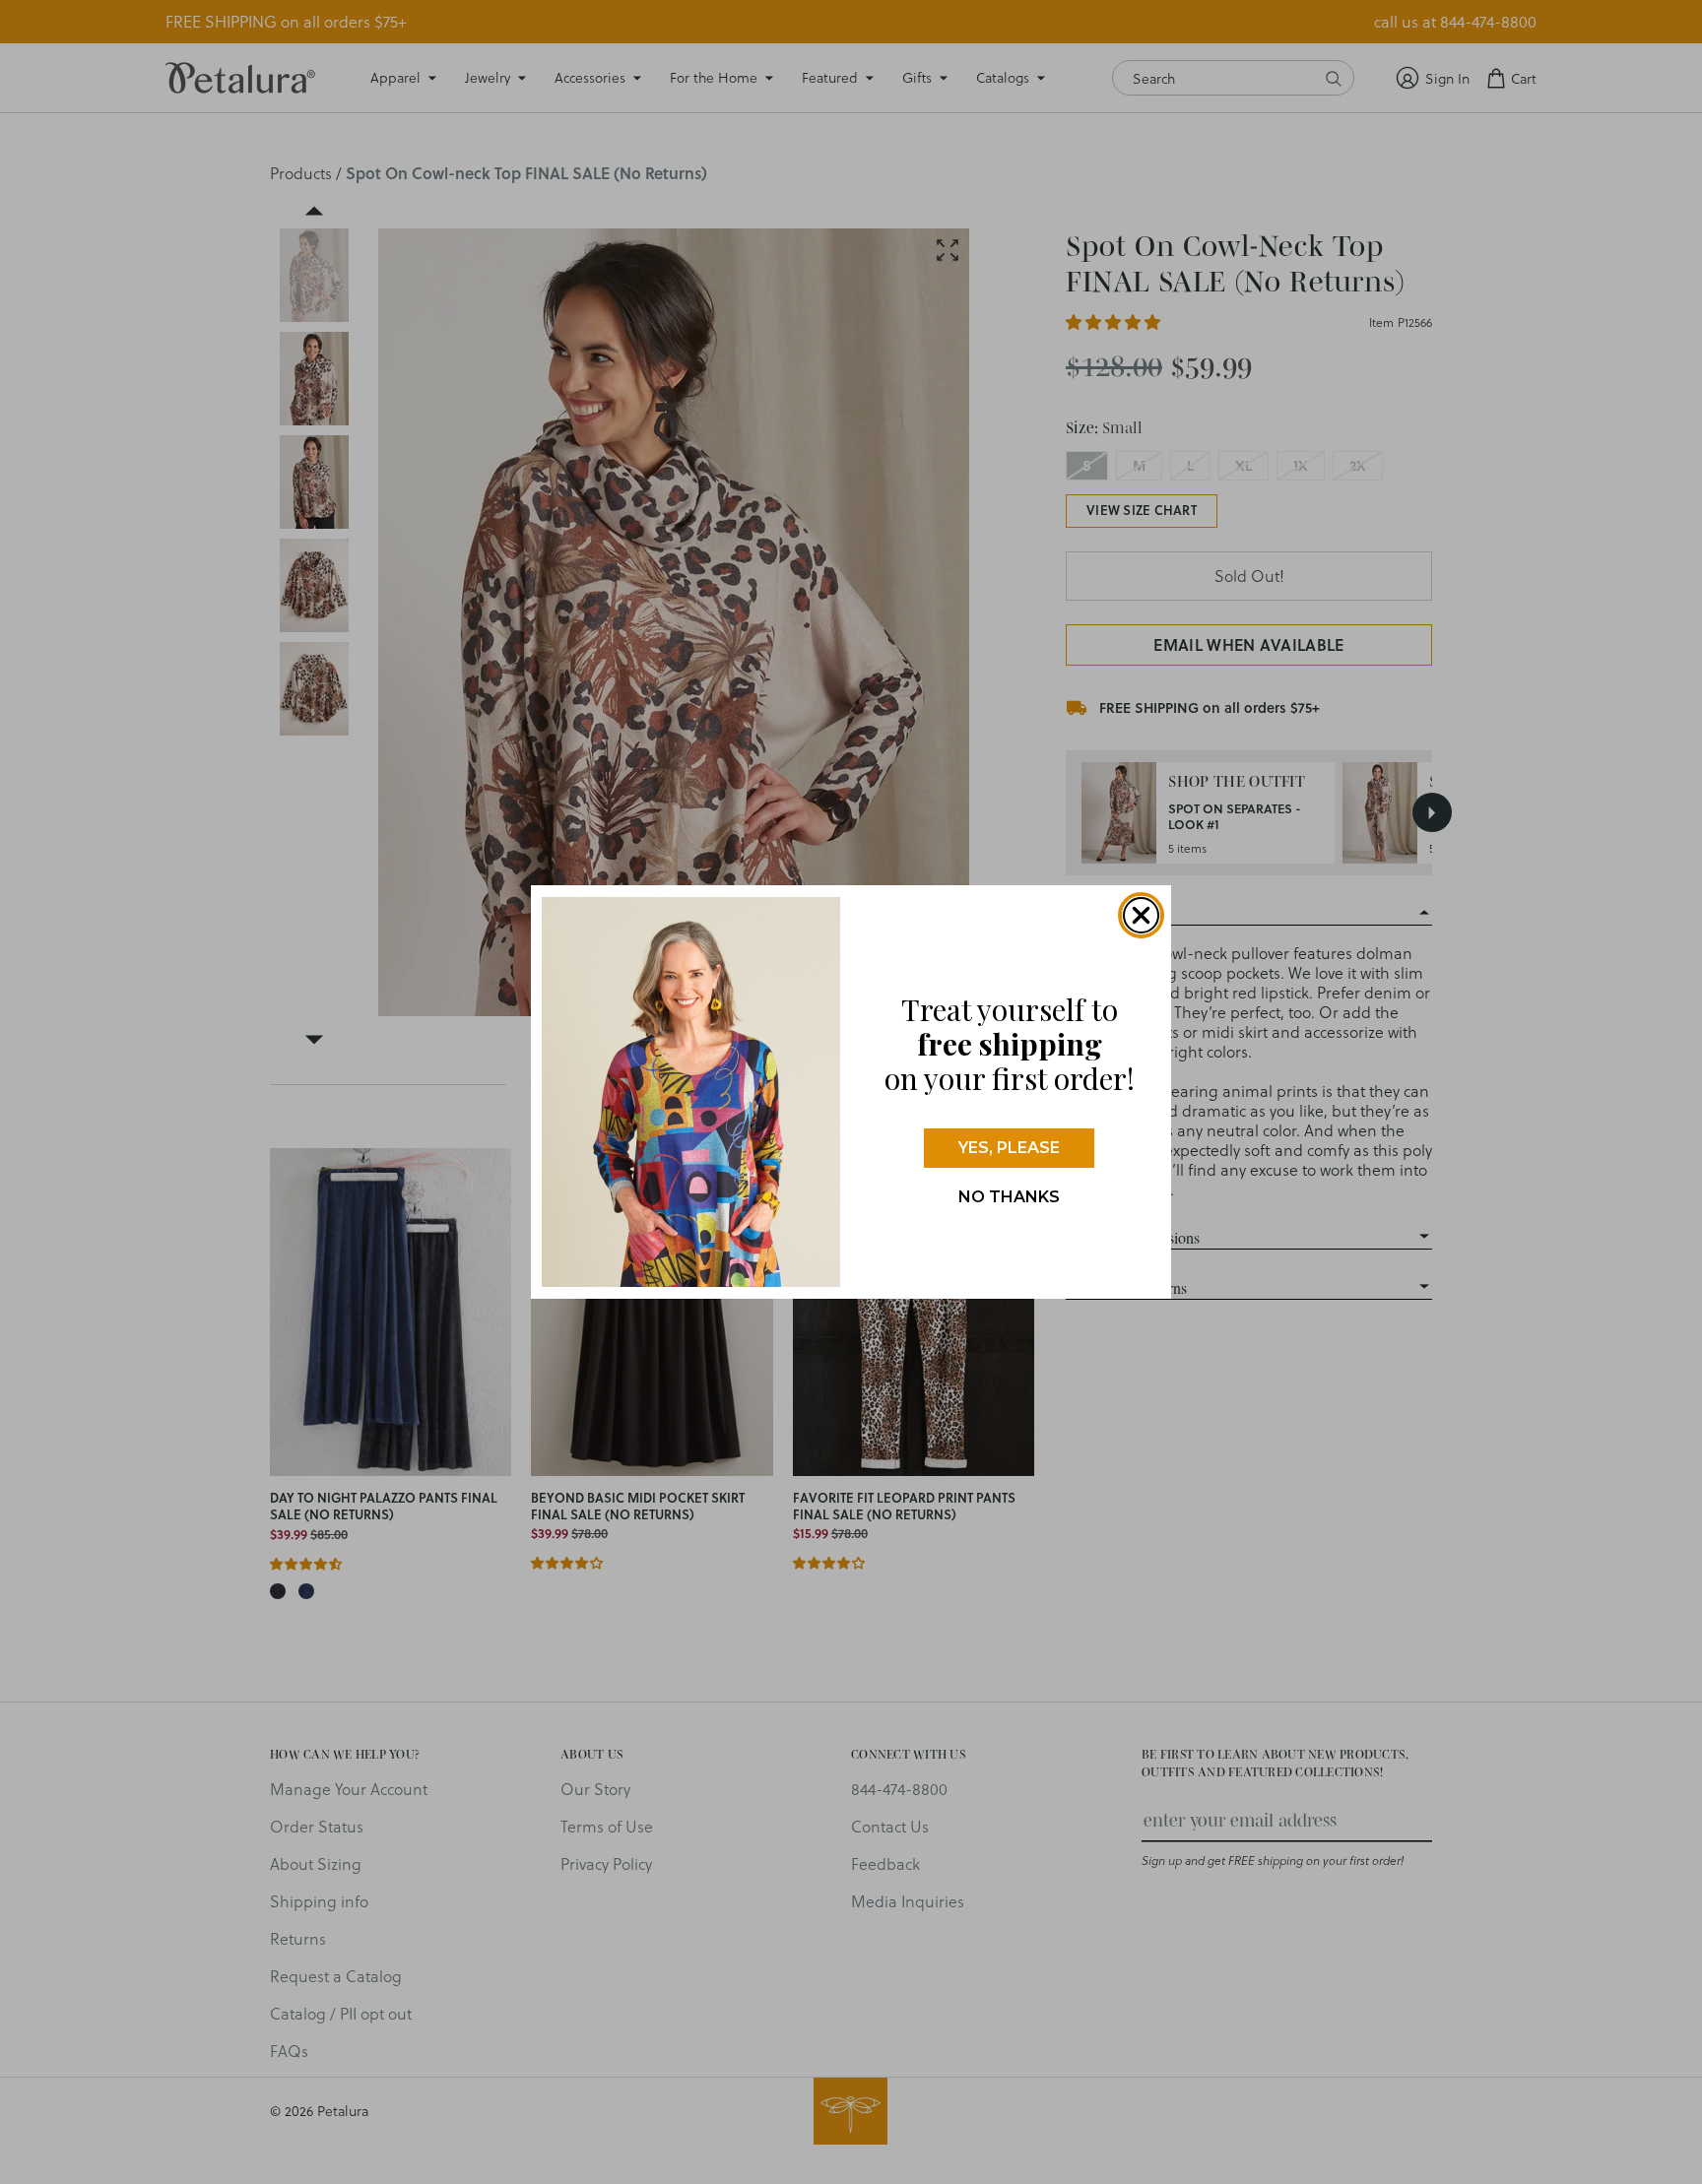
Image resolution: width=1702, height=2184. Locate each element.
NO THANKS (1009, 1197)
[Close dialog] (1141, 915)
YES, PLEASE (1009, 1148)
